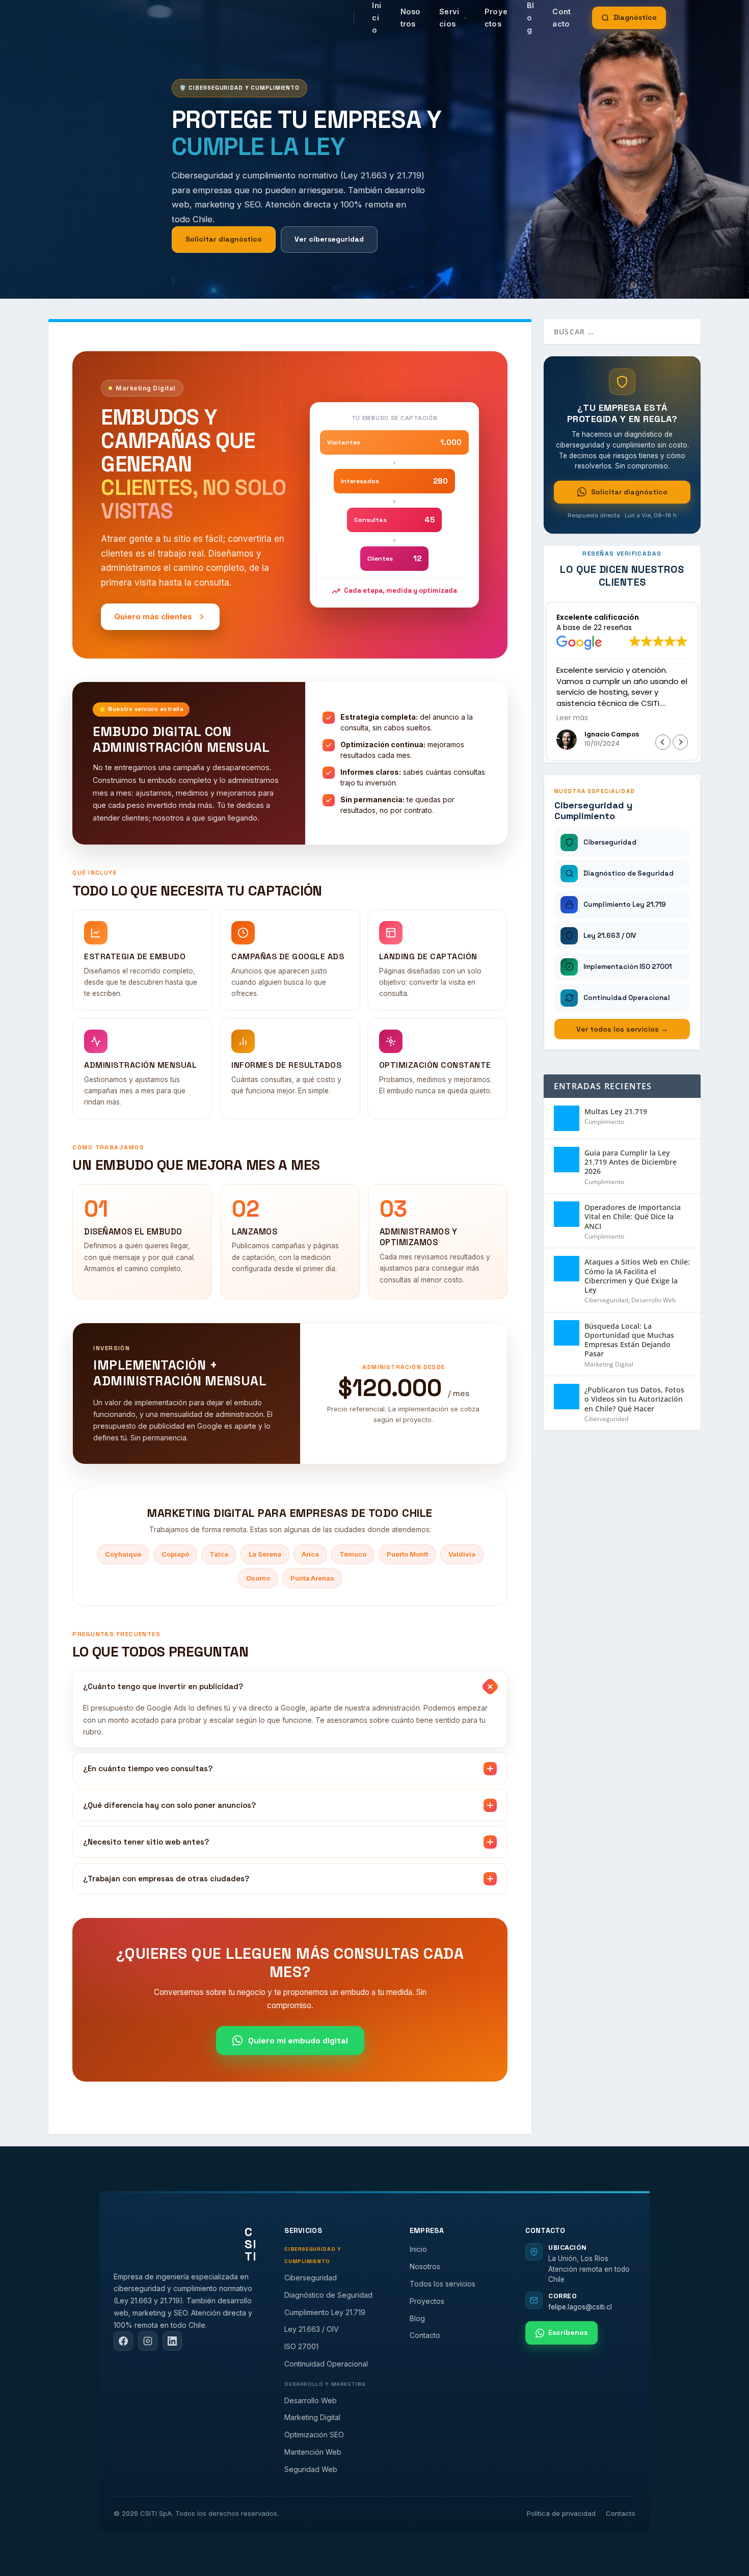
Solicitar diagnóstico (224, 239)
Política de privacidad (561, 2513)
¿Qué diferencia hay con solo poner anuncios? (169, 1805)
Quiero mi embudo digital (298, 2041)
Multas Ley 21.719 (616, 1111)
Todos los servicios (443, 2284)
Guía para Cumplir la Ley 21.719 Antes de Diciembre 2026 (631, 1162)
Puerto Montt (407, 1554)
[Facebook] (123, 2341)
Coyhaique (123, 1554)
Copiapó (175, 1554)
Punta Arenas (312, 1578)
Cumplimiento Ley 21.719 (325, 2312)
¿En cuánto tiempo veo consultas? (148, 1768)
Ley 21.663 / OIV (312, 2329)
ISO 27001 (301, 2346)
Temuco (353, 1554)
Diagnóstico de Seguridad (328, 2295)
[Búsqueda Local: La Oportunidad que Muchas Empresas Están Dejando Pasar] (567, 1333)
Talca (219, 1554)
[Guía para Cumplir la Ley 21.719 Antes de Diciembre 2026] (567, 1160)
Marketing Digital (609, 1364)
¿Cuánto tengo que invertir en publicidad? (163, 1686)
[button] (680, 742)
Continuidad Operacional (326, 2364)
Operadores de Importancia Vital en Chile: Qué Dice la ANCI (633, 1216)
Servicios (449, 18)
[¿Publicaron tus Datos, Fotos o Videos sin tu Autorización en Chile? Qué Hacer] (567, 1397)
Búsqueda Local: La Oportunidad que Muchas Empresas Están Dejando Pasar (629, 1340)
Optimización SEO (314, 2435)
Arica (310, 1554)
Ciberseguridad (606, 1300)
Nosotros (411, 18)
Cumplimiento (604, 1122)
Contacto (561, 18)
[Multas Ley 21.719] (567, 1118)
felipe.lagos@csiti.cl (580, 2307)
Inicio (418, 2249)
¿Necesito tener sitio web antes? (146, 1842)
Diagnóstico (635, 17)
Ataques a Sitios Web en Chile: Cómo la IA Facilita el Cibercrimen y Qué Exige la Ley (637, 1276)
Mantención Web (313, 2452)
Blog (417, 2318)
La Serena (265, 1554)
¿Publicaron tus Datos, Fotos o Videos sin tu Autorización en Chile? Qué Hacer (634, 1399)
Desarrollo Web (653, 1300)
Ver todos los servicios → (622, 1029)
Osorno (258, 1578)
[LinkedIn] (172, 2341)
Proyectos (496, 18)
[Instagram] (148, 2341)
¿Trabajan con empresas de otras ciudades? (166, 1878)
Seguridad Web (311, 2469)
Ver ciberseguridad (329, 239)
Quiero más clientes (153, 616)
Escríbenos (568, 2332)
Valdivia (462, 1554)
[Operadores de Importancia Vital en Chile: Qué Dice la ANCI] (567, 1214)
